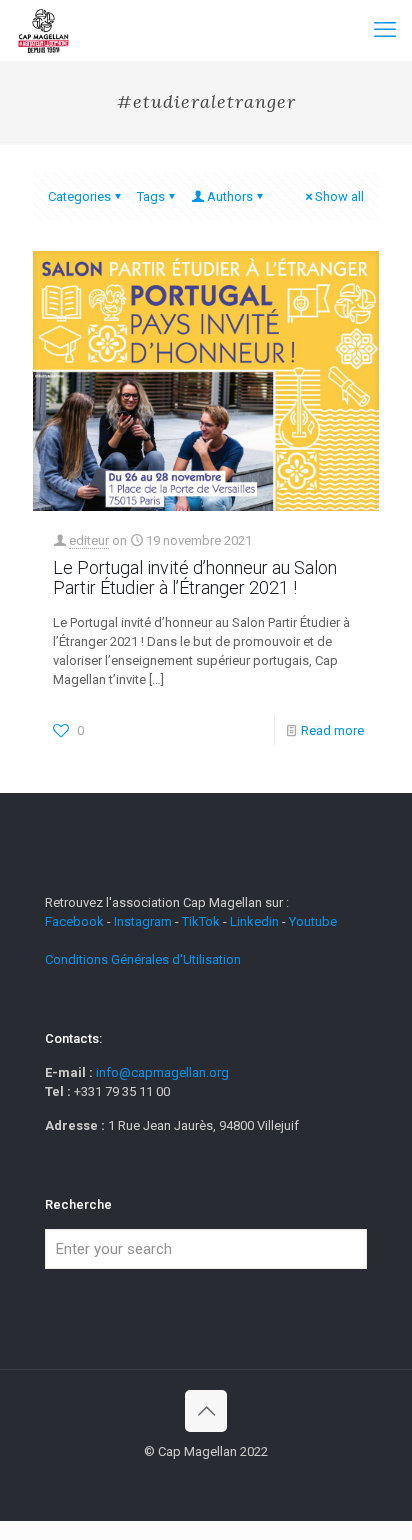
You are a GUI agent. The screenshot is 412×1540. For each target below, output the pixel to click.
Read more (332, 730)
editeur (89, 540)
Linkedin (254, 921)
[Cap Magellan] (43, 30)
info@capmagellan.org (162, 1072)
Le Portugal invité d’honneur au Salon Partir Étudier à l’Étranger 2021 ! (195, 577)
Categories (79, 196)
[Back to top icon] (206, 1411)
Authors (230, 196)
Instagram (143, 921)
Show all (339, 196)
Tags (151, 196)
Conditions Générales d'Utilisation (143, 959)
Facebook (76, 921)
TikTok (201, 921)
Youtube (313, 921)
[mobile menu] (385, 30)
